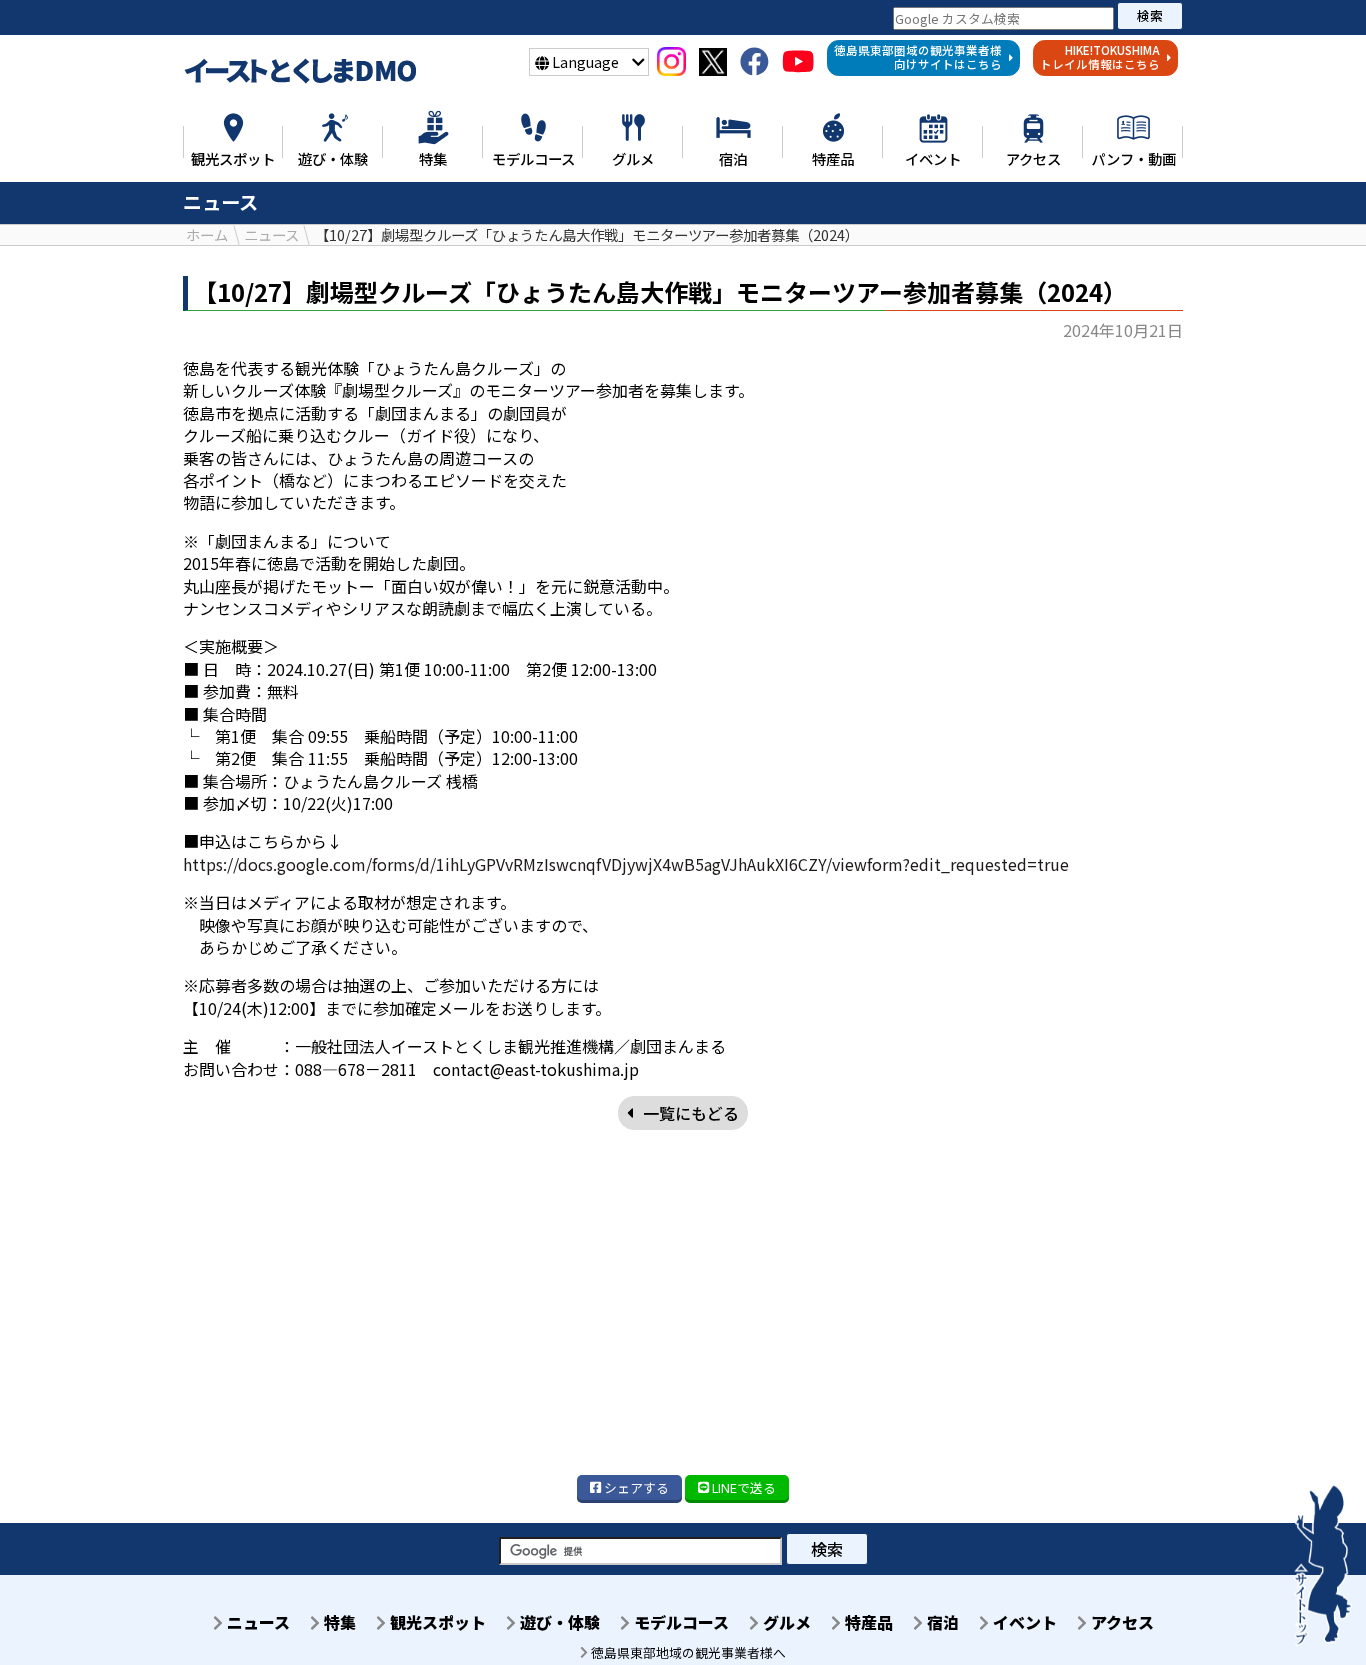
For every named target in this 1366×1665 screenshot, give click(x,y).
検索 (1150, 15)
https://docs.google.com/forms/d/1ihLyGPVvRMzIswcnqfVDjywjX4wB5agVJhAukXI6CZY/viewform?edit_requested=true (626, 864)
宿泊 (941, 1622)
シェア (635, 1487)
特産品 (867, 1622)
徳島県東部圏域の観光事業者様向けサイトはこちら (918, 57)
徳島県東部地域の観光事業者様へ (687, 1652)
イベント (1023, 1622)
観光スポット (436, 1622)
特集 (338, 1622)
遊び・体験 (558, 1622)
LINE (742, 1487)
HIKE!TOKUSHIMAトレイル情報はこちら (1100, 57)
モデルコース (679, 1622)
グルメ (785, 1622)
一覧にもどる (691, 1113)
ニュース (256, 1622)
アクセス (1120, 1622)
